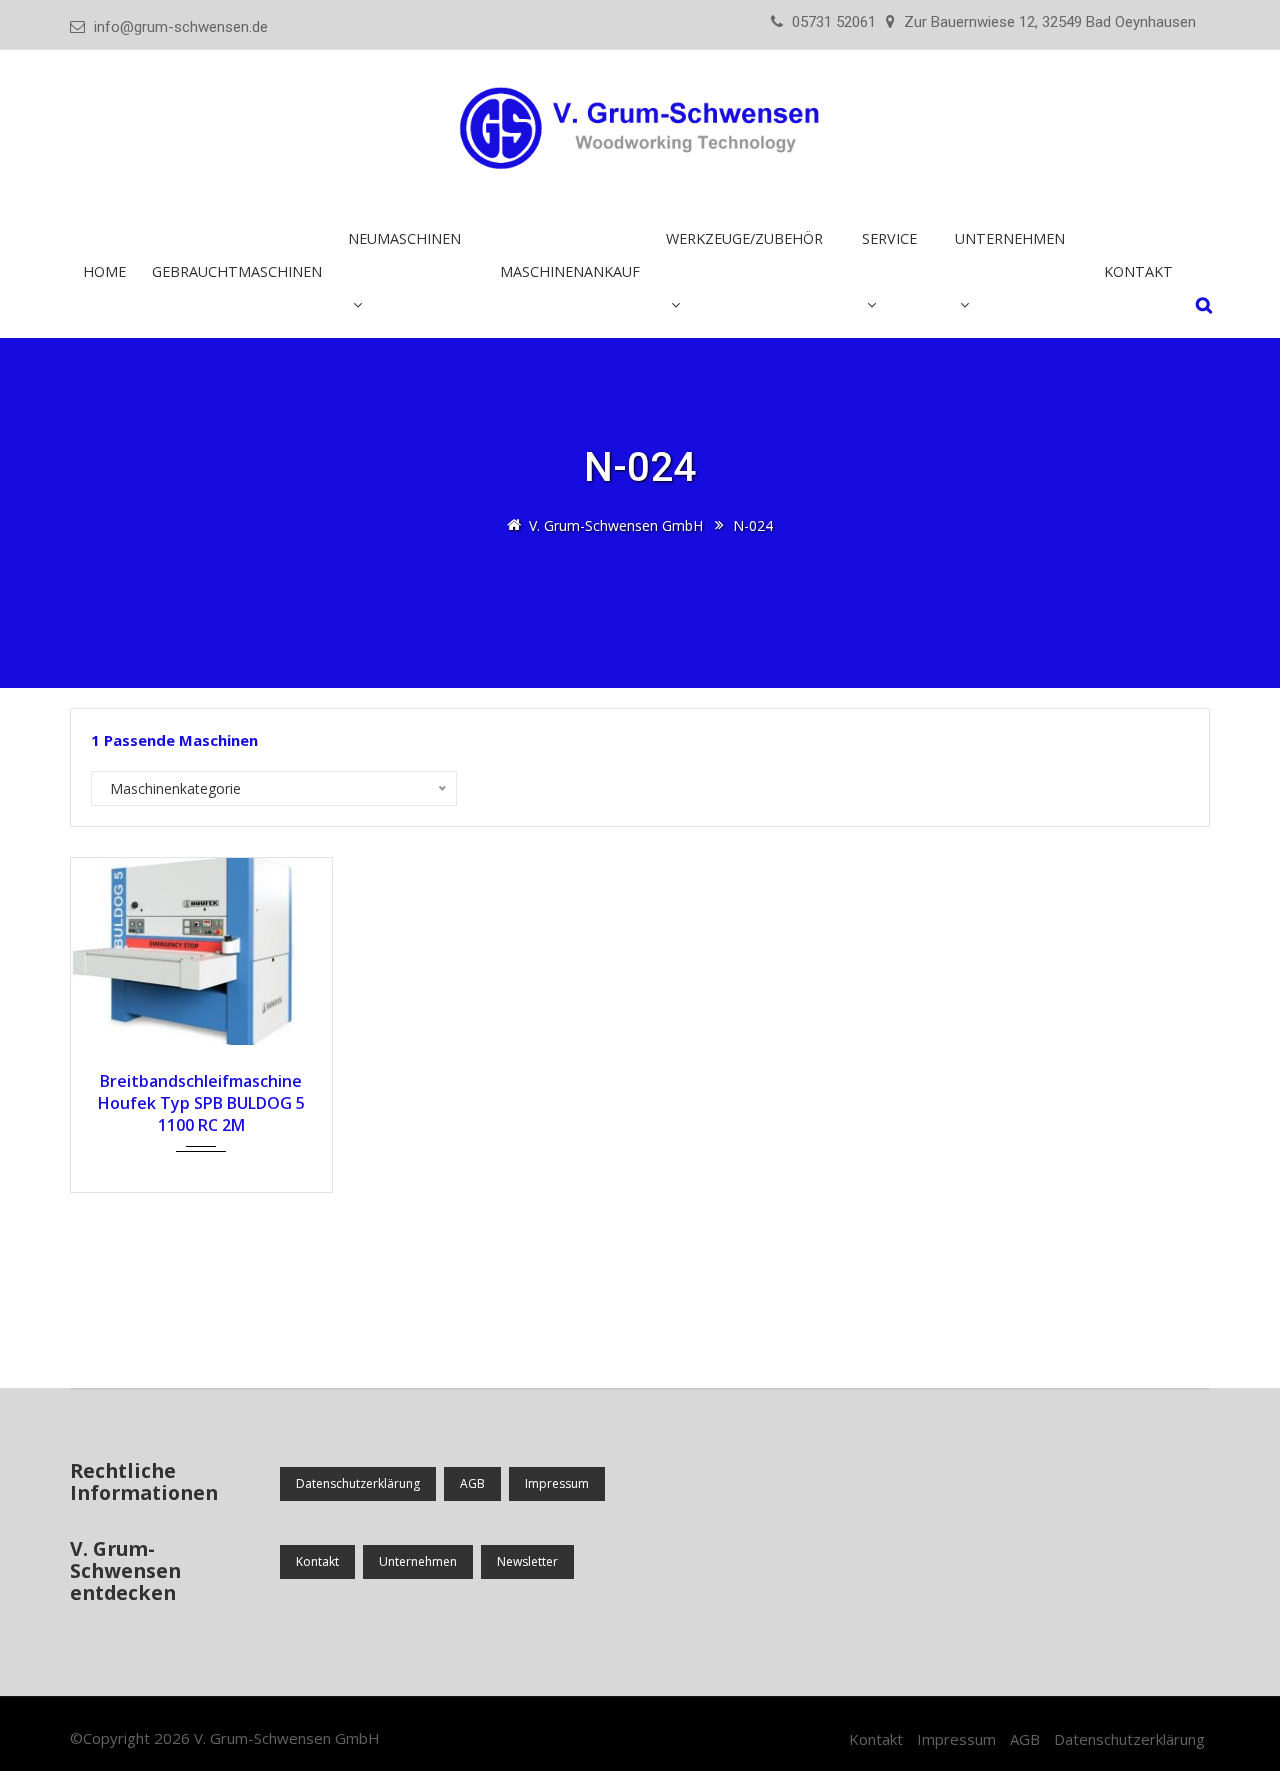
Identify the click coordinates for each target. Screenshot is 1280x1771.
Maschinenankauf (570, 271)
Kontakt (1138, 271)
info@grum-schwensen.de (181, 27)
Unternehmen (418, 1561)
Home (104, 271)
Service (889, 238)
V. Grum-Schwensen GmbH (287, 1738)
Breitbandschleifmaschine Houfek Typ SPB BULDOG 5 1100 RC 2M (201, 1103)
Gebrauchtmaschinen (237, 271)
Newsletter (527, 1561)
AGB (472, 1483)
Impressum (557, 1483)
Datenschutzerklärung (358, 1483)
